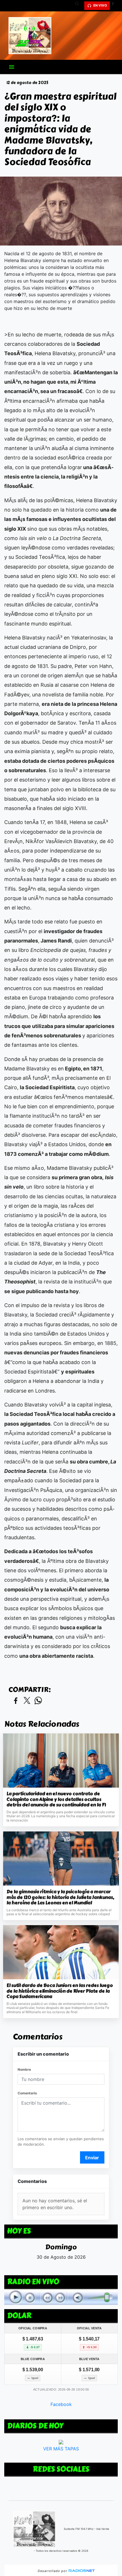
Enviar (92, 2158)
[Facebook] (115, 6)
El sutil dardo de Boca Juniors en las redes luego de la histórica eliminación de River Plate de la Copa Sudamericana (60, 1991)
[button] (79, 6)
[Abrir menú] (12, 67)
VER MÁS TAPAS (61, 2449)
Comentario (27, 2093)
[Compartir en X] (27, 1701)
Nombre (24, 2069)
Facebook (61, 2405)
